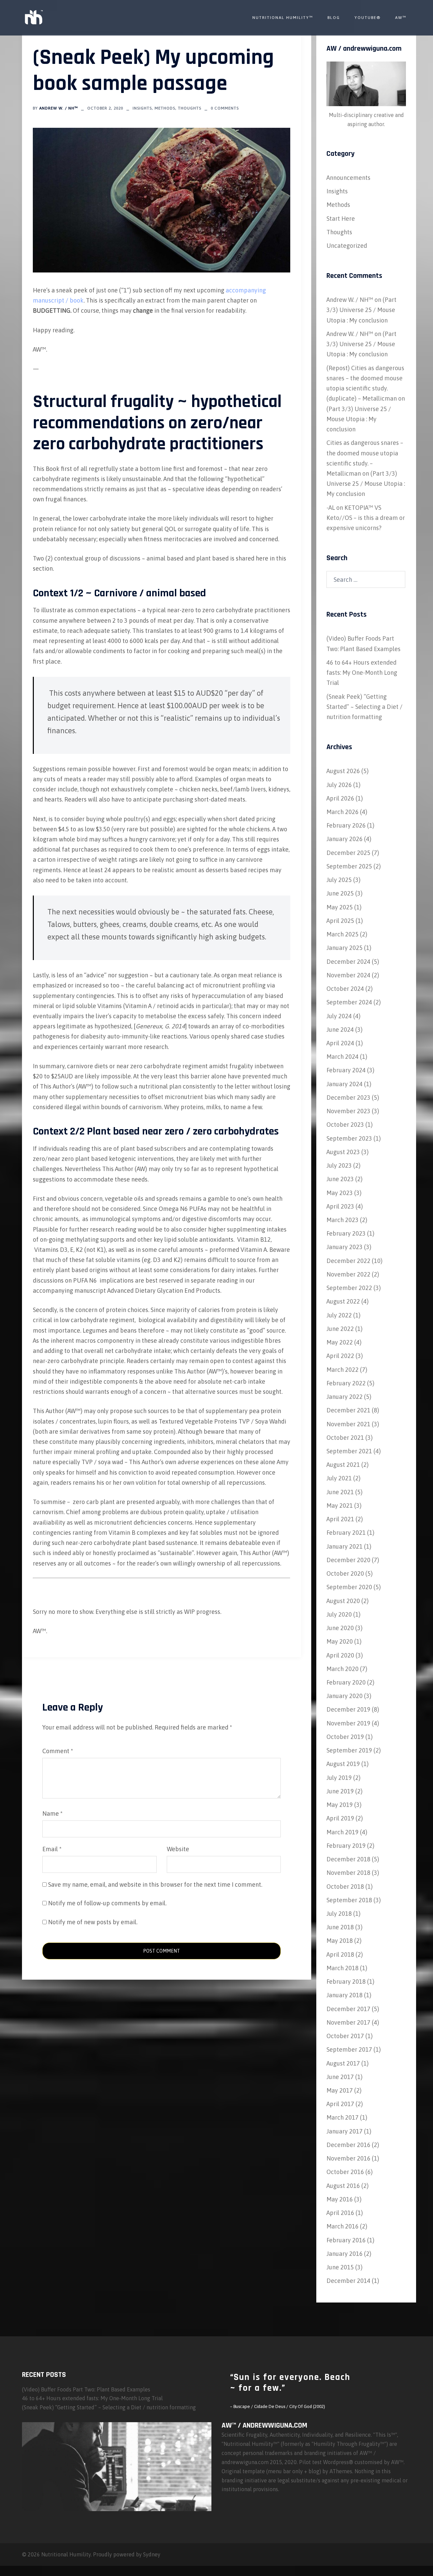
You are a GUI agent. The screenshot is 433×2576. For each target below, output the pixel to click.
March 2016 (343, 2226)
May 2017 (340, 2090)
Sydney (152, 2554)
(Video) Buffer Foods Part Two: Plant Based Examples (86, 2389)
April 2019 (340, 1818)
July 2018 (339, 1914)
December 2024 (348, 962)
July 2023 (339, 1165)
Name (52, 1814)
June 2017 (340, 2077)
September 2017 (349, 2049)
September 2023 (349, 1138)
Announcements (348, 178)
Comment (58, 1751)
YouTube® (368, 18)
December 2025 (348, 853)
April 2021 (340, 1519)
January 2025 (345, 948)
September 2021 (349, 1451)
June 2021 (340, 1492)
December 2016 (348, 2145)
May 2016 (340, 2199)
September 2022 (349, 1288)
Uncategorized (347, 246)
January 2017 (345, 2131)
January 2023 (345, 1247)
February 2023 (346, 1233)
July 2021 (339, 1478)
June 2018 (340, 1927)
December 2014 (348, 2281)
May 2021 (340, 1506)
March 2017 (343, 2117)
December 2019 (348, 1709)
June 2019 (340, 1791)
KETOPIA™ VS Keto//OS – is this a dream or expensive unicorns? (366, 518)
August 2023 (343, 1152)
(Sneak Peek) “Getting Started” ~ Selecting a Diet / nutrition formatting (364, 707)
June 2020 (340, 1628)
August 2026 (343, 771)
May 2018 (340, 1941)
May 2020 (340, 1641)
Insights (142, 108)
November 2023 (348, 1111)
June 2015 (340, 2267)
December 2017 (348, 2009)
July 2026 (339, 785)
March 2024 (343, 1057)
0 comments (225, 108)
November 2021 (348, 1424)
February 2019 (346, 1846)
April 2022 (340, 1356)
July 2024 (339, 1016)
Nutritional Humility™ (283, 18)
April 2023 (340, 1206)
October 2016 (345, 2172)
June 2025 (340, 893)
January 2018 (345, 1995)
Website (178, 1849)
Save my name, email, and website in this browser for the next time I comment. (155, 1885)
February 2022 (346, 1383)
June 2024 (340, 1030)
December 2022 (348, 1261)
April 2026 (340, 798)
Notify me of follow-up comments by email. (107, 1903)
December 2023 (348, 1098)
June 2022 (340, 1329)
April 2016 (340, 2213)
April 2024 (340, 1043)
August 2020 (343, 1601)
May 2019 (340, 1805)
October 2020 (345, 1573)
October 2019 (345, 1737)
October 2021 (345, 1438)
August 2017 (343, 2063)
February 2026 (346, 825)
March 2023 (343, 1220)
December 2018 (348, 1859)
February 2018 (346, 1982)
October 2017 (345, 2036)
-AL (331, 508)
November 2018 (348, 1873)
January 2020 (345, 1696)
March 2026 (343, 812)
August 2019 (343, 1764)
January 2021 (345, 1546)
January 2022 (345, 1397)
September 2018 (349, 1900)
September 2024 (349, 1002)
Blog (334, 18)
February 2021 (346, 1533)
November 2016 (348, 2158)
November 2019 (348, 1723)
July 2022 (339, 1315)
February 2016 (346, 2240)
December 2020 (348, 1560)
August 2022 (343, 1301)
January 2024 (345, 1084)
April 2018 (340, 1954)
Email (52, 1849)
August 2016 (343, 2186)
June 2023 (340, 1179)
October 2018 (345, 1887)
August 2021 (343, 1465)
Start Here (341, 219)
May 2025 (340, 907)
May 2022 (340, 1342)
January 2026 (345, 839)
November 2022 (348, 1274)
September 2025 (349, 866)
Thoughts (190, 108)
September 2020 (349, 1587)
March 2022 (343, 1370)
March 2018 (343, 1968)
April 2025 (340, 921)
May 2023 (340, 1193)
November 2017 (348, 2022)
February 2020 (346, 1682)
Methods (165, 108)
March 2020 (343, 1669)
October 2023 (345, 1125)
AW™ (401, 18)
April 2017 (340, 2104)
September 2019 (349, 1750)
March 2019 (343, 1832)
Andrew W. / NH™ (59, 108)
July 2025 (339, 880)
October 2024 (345, 989)
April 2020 (340, 1655)
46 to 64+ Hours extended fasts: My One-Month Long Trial (362, 673)
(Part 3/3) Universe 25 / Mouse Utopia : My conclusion (361, 310)
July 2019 (339, 1778)
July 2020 (339, 1614)
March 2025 (343, 934)
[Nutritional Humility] (33, 17)
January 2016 (345, 2254)
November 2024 (348, 975)
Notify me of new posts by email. (93, 1922)
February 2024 (346, 1070)
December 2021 (348, 1410)
